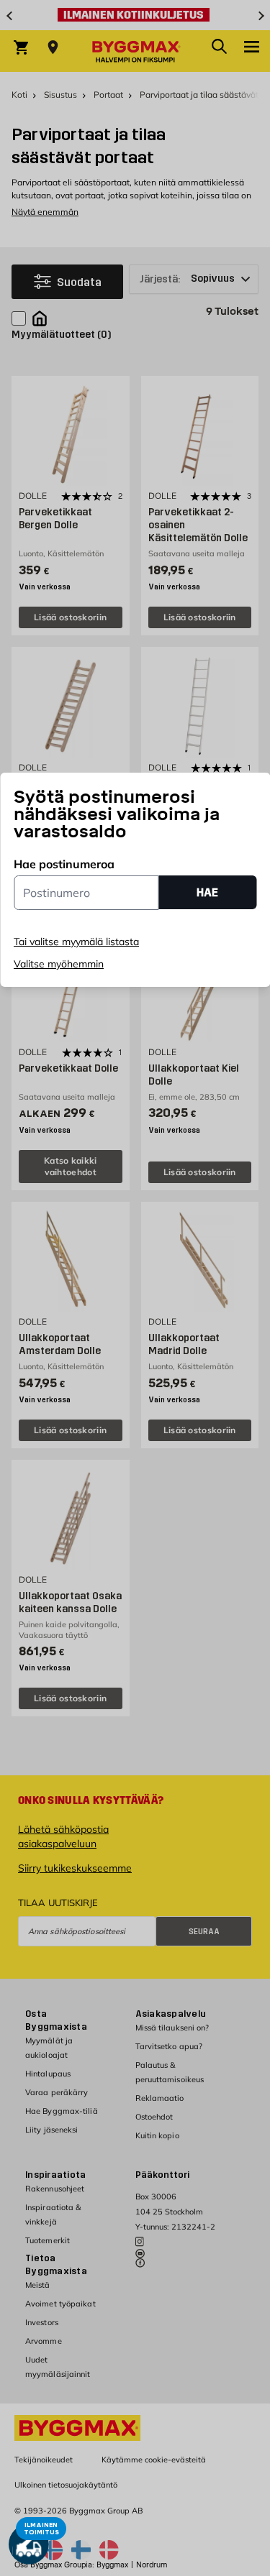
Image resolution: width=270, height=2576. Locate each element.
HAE (207, 892)
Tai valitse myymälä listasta (76, 942)
